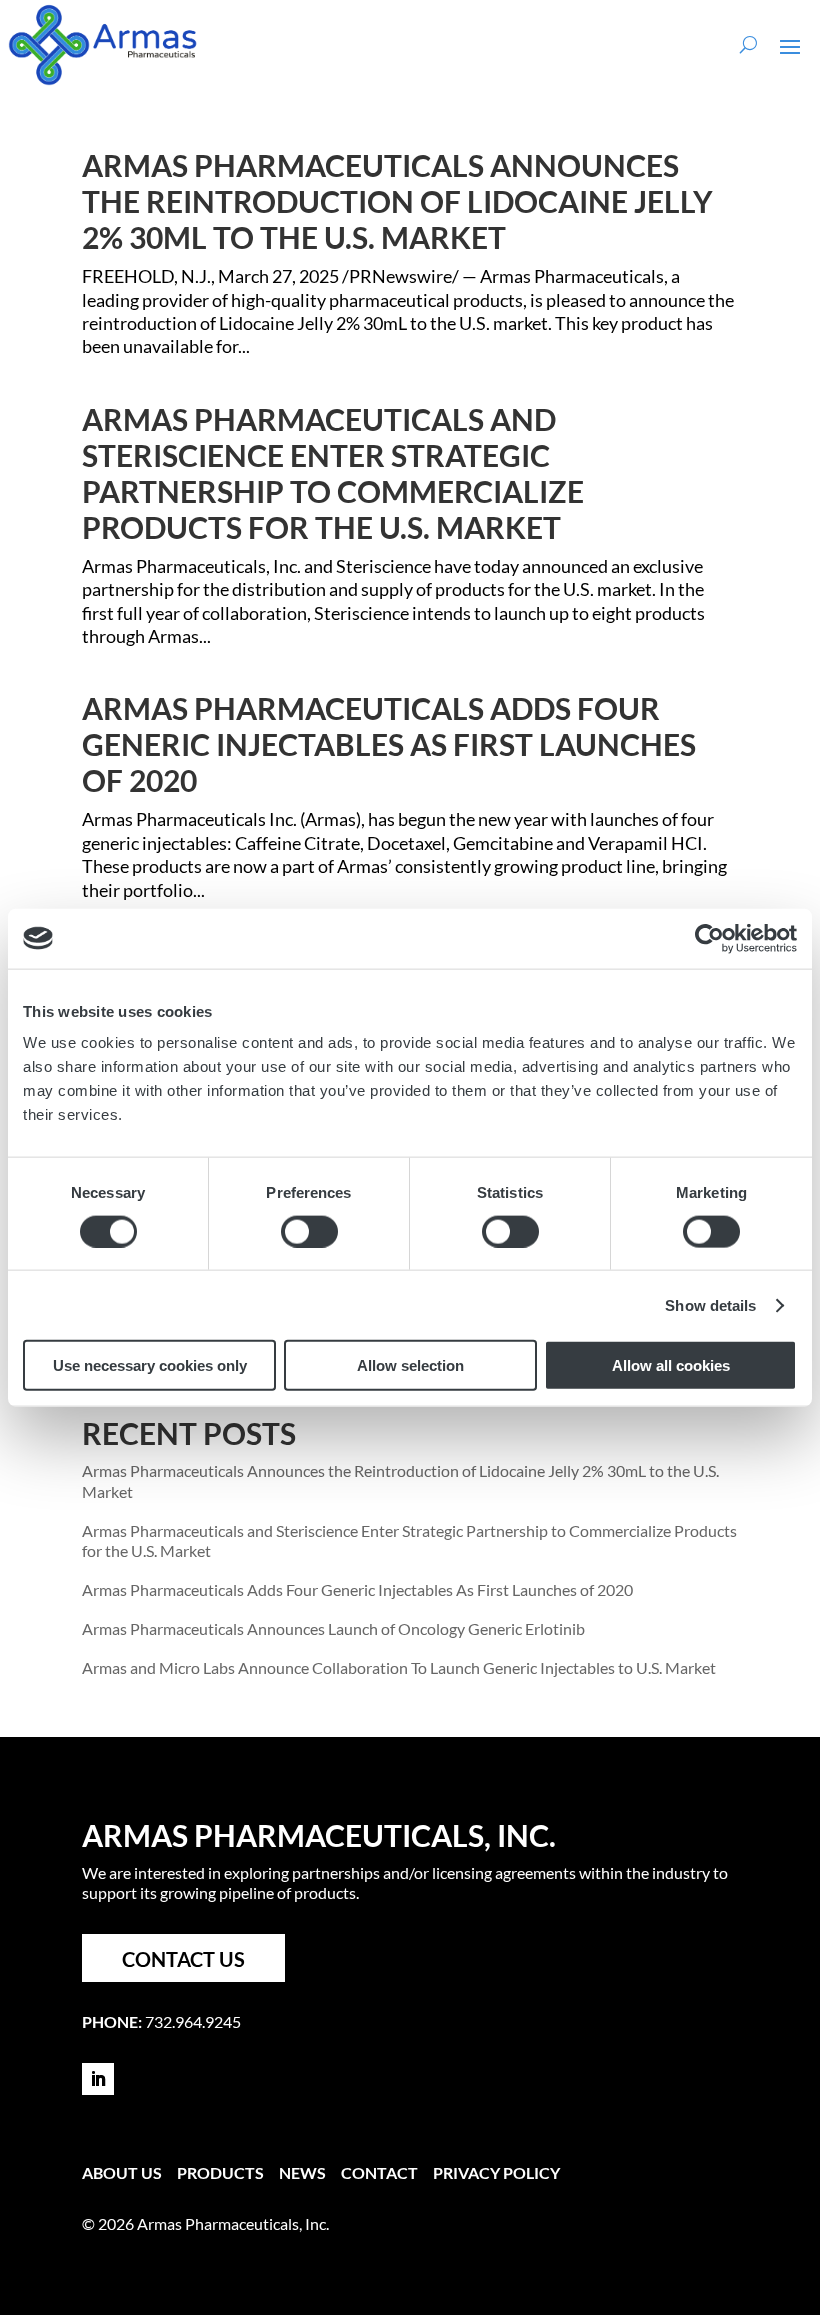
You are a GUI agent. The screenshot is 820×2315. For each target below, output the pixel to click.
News (302, 2172)
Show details (710, 1304)
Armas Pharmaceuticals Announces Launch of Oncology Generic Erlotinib (333, 1628)
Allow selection (410, 1365)
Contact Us (183, 1959)
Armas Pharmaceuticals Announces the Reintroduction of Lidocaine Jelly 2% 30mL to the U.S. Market (397, 201)
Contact (379, 2172)
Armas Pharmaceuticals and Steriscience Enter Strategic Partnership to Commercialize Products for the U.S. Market (333, 473)
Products (220, 2172)
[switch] (309, 1231)
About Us (122, 2172)
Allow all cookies (671, 1365)
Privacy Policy (496, 2172)
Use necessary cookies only (150, 1365)
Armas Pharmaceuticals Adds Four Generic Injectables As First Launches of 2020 (389, 744)
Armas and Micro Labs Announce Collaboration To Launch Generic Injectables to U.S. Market (399, 1667)
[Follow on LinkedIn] (98, 2079)
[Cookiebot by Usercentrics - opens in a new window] (709, 938)
